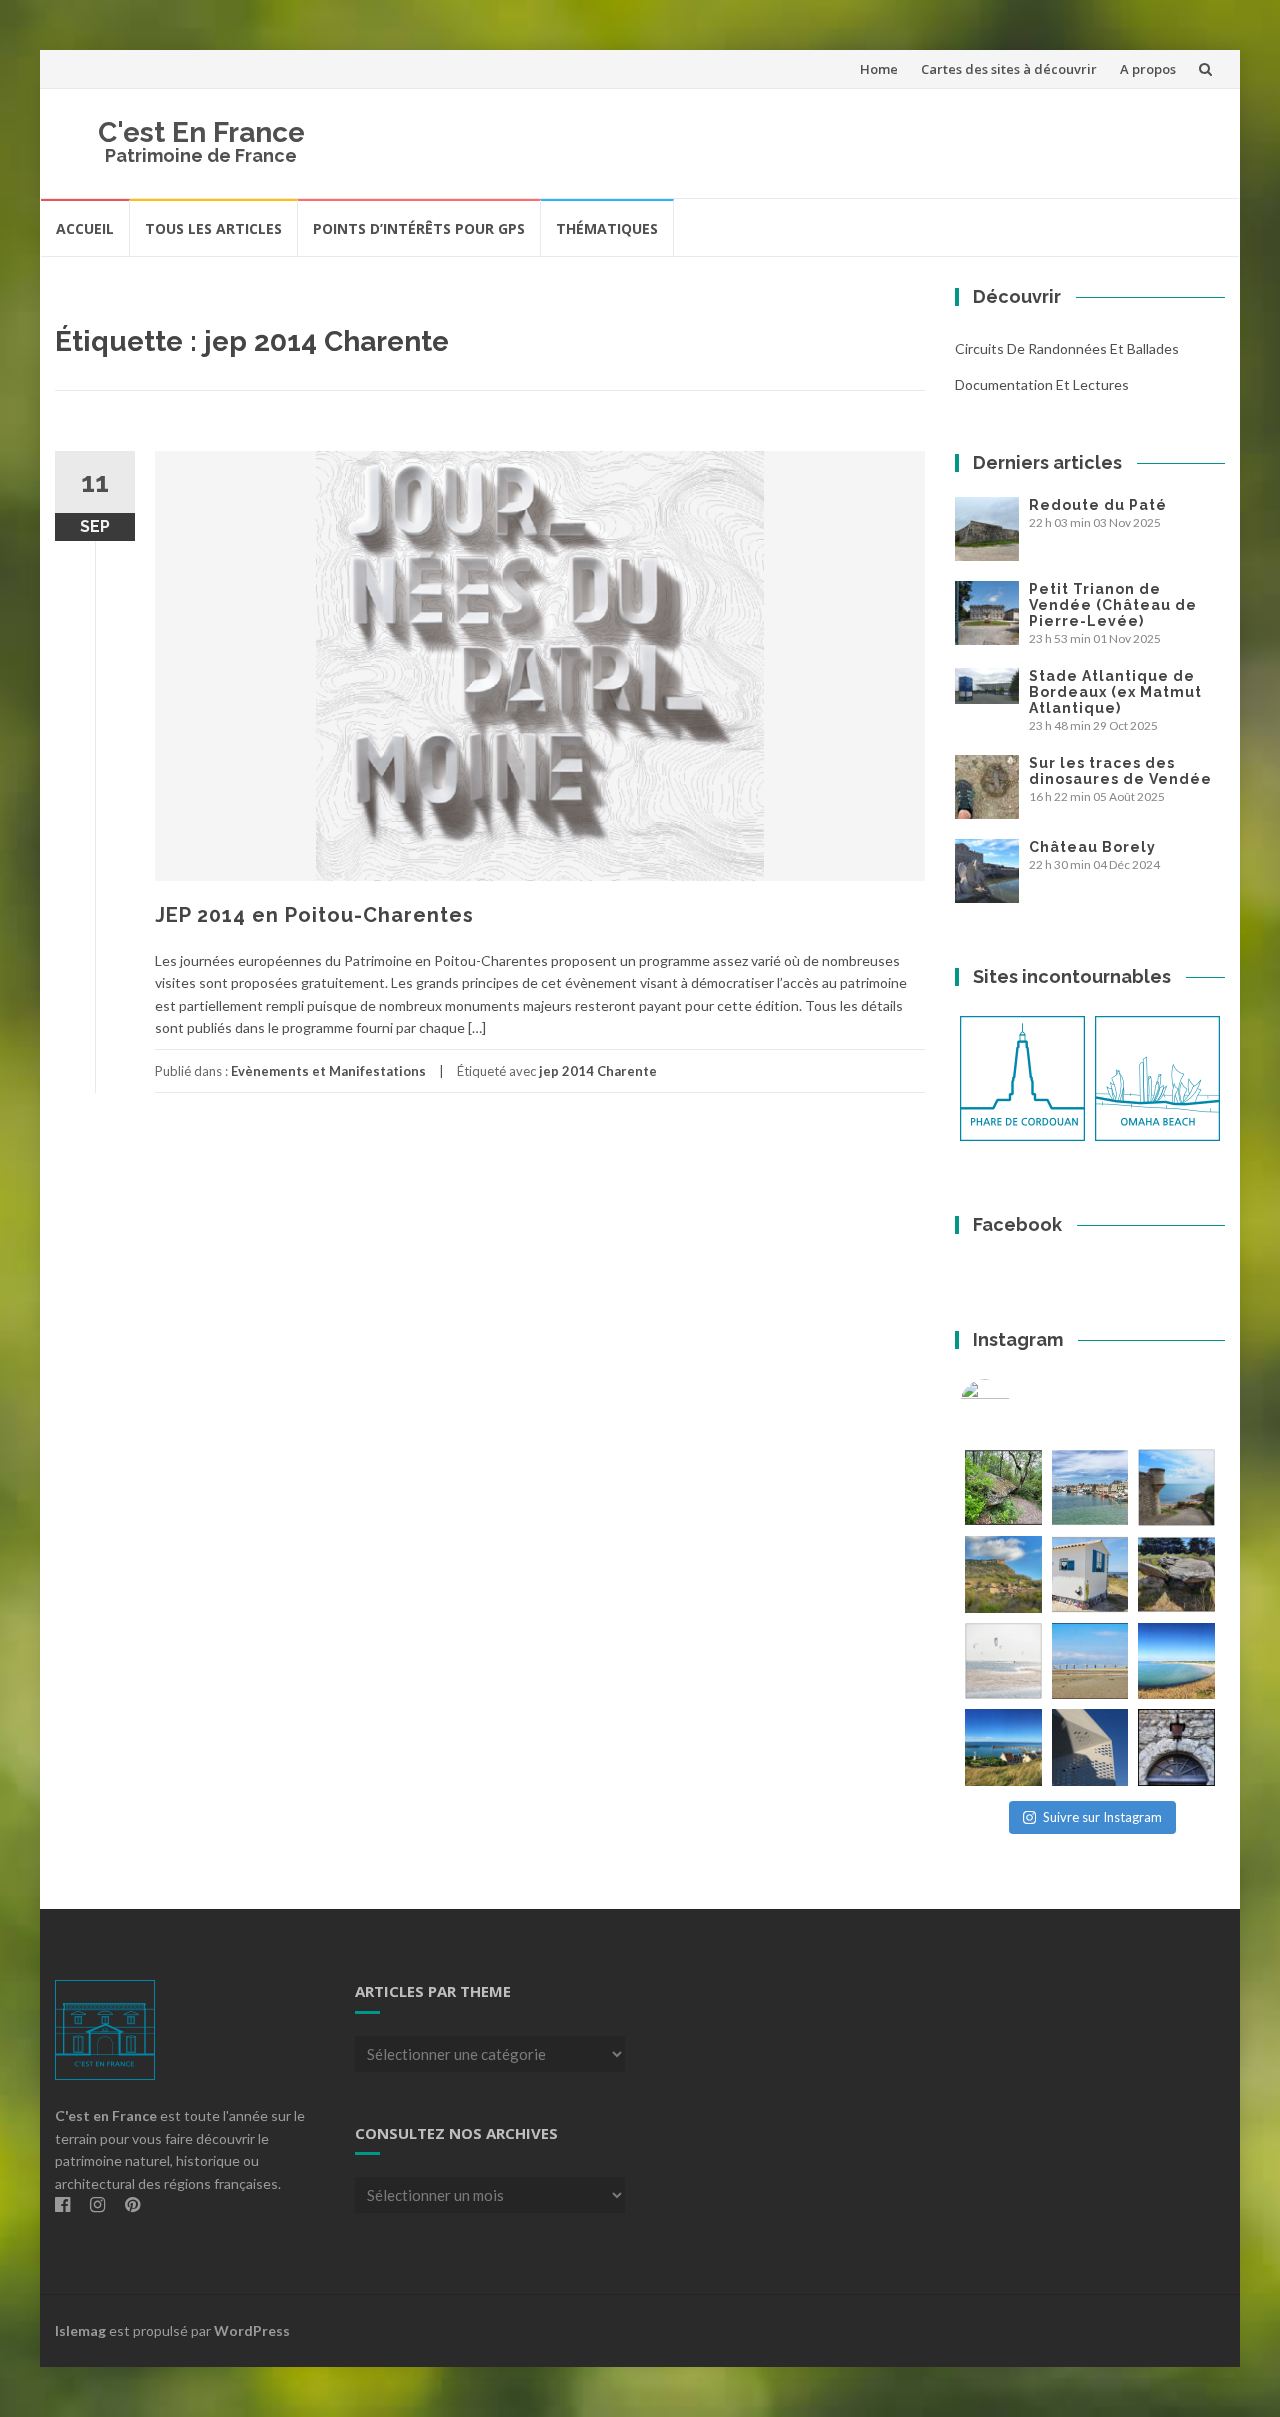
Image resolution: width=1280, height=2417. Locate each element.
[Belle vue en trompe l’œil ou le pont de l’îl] (1090, 1661)
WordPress (252, 2330)
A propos (1148, 69)
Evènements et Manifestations (328, 1071)
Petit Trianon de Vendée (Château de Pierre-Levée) (1113, 605)
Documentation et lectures (1042, 384)
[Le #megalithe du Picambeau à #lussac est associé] (1003, 1487)
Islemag (80, 2330)
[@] (1015, 1404)
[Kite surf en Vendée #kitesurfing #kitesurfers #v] (1003, 1661)
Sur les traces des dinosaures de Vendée (1120, 771)
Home (879, 69)
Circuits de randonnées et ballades (1067, 348)
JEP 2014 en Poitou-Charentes (314, 915)
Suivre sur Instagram (1102, 1817)
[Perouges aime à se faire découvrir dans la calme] (1176, 1747)
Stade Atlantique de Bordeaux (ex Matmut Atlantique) (1115, 692)
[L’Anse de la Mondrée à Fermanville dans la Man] (1176, 1661)
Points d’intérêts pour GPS (419, 228)
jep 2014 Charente (598, 1071)
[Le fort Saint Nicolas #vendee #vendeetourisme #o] (1176, 1487)
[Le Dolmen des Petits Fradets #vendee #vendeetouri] (1176, 1574)
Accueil (85, 228)
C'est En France (201, 132)
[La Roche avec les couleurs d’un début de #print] (1003, 1574)
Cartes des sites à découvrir (1009, 69)
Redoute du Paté (1098, 505)
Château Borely (1092, 847)
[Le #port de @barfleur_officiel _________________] (1090, 1487)
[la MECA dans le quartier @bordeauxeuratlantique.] (1090, 1747)
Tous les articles (213, 228)
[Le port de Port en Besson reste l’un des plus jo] (1003, 1747)
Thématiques (607, 228)
